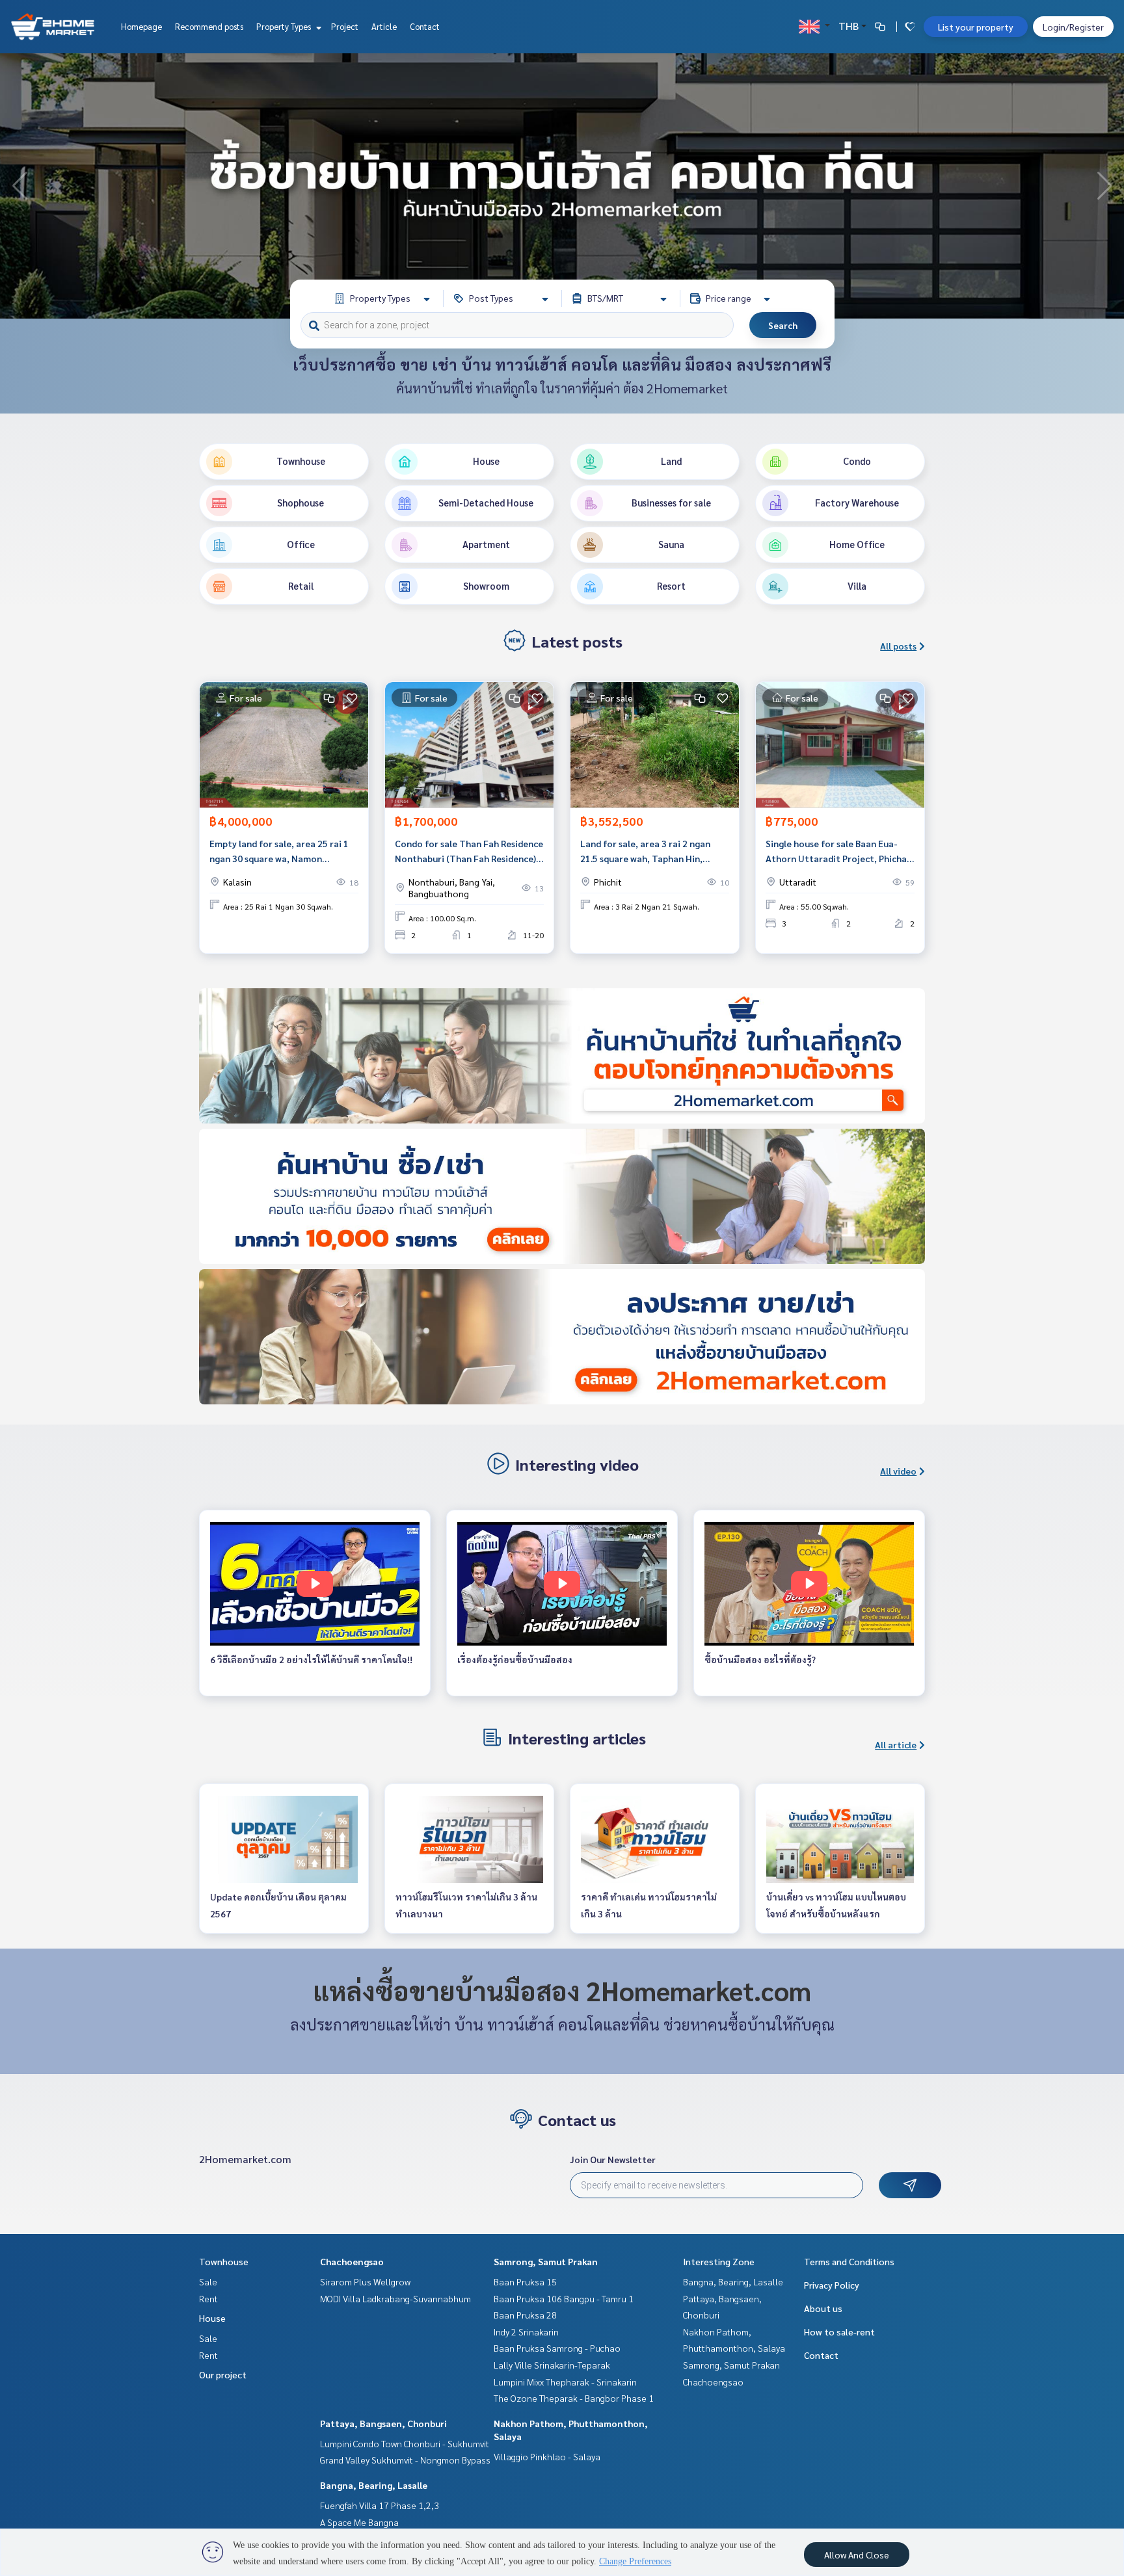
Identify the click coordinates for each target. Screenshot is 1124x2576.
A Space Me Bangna (359, 2522)
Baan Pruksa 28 (525, 2315)
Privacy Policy (832, 2285)
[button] (1104, 186)
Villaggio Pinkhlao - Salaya (547, 2456)
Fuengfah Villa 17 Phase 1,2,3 (380, 2505)
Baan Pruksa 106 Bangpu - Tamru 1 (564, 2298)
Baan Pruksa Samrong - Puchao (557, 2348)
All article (896, 1744)
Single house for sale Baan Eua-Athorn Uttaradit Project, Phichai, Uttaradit (839, 851)
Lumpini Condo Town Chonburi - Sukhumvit (405, 2443)
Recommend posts (209, 26)
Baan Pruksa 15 (525, 2281)
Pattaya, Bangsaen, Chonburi (383, 2423)
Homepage (141, 26)
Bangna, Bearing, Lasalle (374, 2485)
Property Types (285, 26)
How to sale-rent (839, 2332)
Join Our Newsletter (613, 2159)
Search (783, 325)
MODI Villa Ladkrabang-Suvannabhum (395, 2298)
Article (384, 26)
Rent (208, 2298)
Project (345, 26)
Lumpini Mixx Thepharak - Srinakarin (565, 2382)
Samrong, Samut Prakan (546, 2261)
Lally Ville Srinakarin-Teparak (552, 2365)
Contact (425, 26)
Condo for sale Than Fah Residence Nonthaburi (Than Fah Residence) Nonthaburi (469, 851)
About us (823, 2308)
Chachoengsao (352, 2261)
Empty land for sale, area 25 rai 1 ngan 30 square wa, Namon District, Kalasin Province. (279, 851)
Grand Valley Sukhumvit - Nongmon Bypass (405, 2460)
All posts (898, 646)
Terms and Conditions (849, 2261)
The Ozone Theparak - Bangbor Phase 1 (574, 2398)
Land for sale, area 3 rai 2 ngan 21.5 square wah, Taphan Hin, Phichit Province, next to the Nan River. (651, 851)
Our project (223, 2374)
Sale (208, 2281)
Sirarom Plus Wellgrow (365, 2281)
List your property (976, 27)
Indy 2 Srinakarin (526, 2332)
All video (898, 1471)
